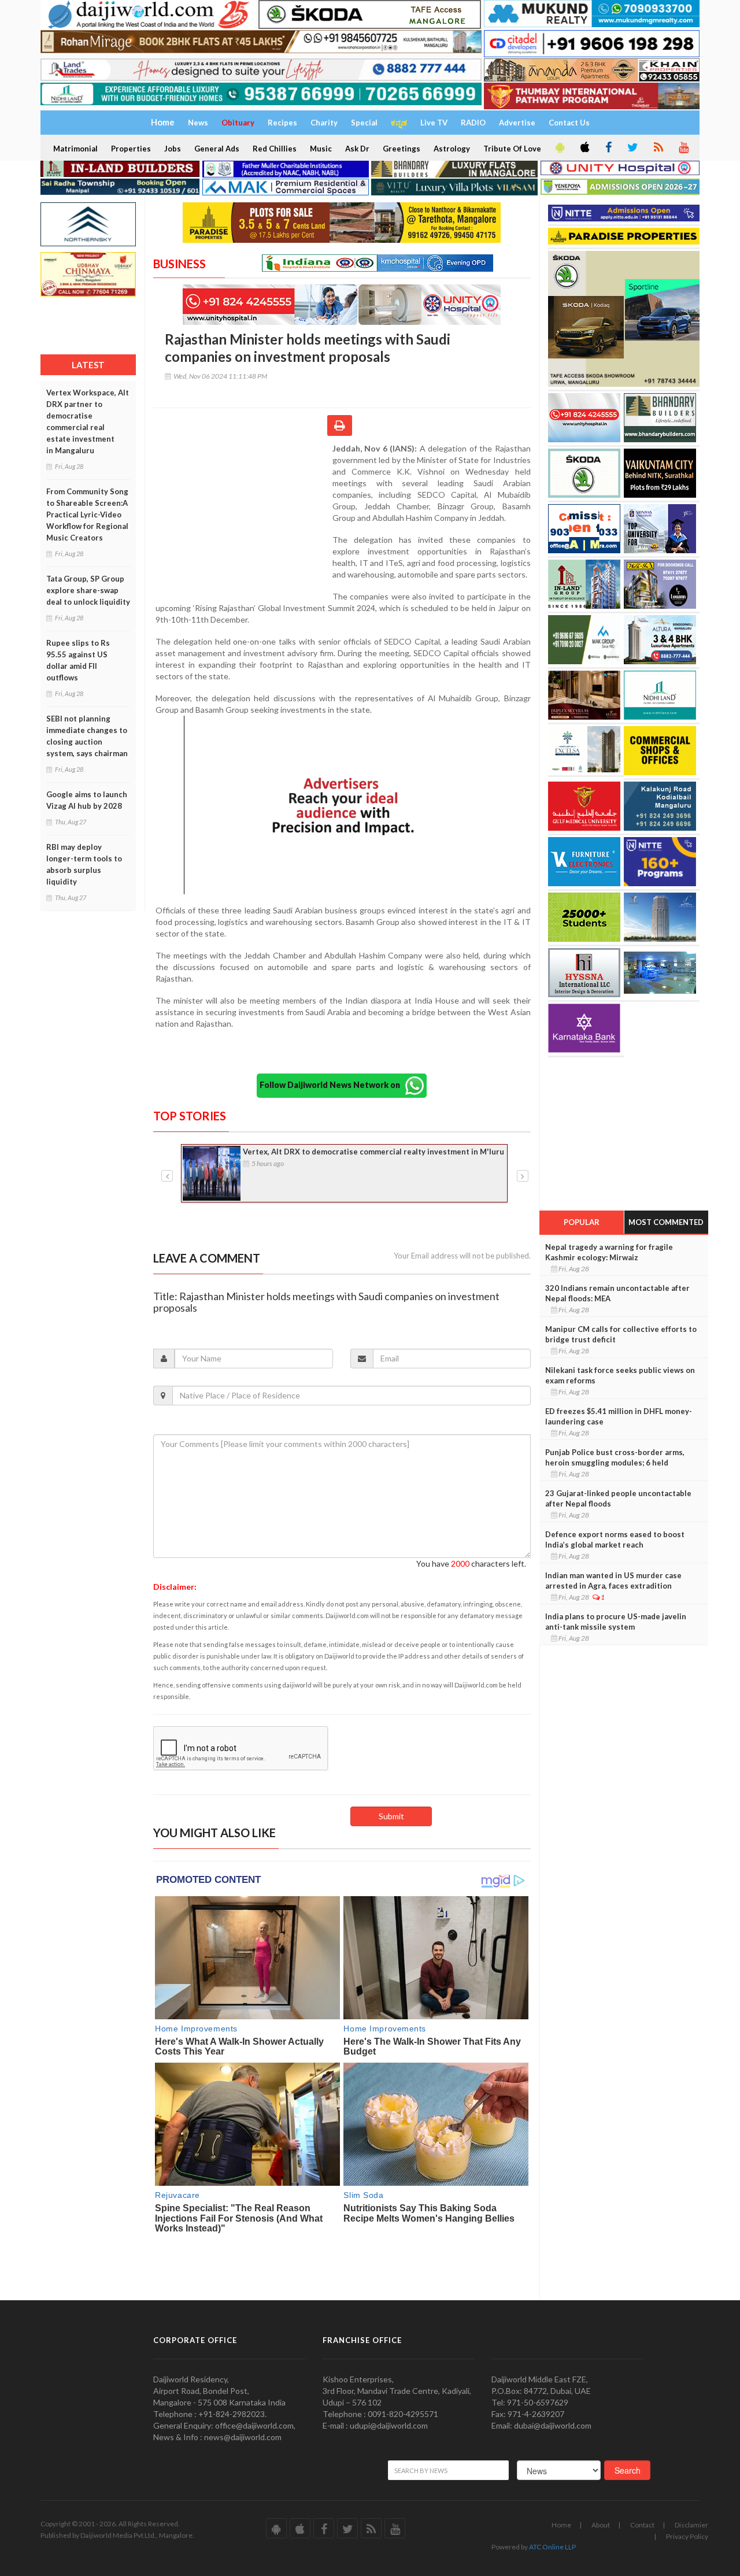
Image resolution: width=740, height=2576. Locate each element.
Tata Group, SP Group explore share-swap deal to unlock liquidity (88, 590)
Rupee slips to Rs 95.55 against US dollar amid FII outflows (78, 660)
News (198, 123)
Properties (131, 149)
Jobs (173, 149)
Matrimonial (75, 149)
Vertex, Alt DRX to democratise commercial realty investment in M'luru (373, 1152)
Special (364, 123)
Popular (582, 1222)
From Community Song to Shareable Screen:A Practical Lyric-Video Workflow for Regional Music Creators (87, 515)
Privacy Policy (687, 2536)
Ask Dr (357, 149)
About (601, 2525)
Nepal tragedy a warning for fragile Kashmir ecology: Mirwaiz (609, 1252)
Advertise (517, 123)
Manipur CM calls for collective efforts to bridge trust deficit (621, 1334)
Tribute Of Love (512, 149)
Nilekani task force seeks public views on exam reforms (620, 1375)
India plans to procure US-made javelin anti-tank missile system (616, 1622)
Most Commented (666, 1222)
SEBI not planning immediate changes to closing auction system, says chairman (87, 736)
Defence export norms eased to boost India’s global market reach (615, 1539)
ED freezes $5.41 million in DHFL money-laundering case (619, 1416)
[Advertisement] (243, 518)
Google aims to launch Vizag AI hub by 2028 (87, 800)
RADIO (473, 123)
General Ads (217, 149)
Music (321, 149)
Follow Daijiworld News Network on (332, 1085)
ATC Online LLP (552, 2547)
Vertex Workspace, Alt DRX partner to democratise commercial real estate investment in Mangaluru (88, 421)
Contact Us (569, 123)
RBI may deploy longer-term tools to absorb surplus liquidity (84, 864)
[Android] (559, 148)
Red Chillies (275, 149)
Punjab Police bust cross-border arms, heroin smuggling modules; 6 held (615, 1457)
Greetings (402, 149)
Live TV (434, 123)
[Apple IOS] (584, 148)
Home (561, 2525)
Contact (642, 2525)
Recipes (282, 123)
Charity (324, 123)
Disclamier (691, 2525)
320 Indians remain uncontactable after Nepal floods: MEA (617, 1293)
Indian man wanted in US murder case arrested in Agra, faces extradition (613, 1581)
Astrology (452, 149)
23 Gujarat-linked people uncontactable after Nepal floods (618, 1498)
